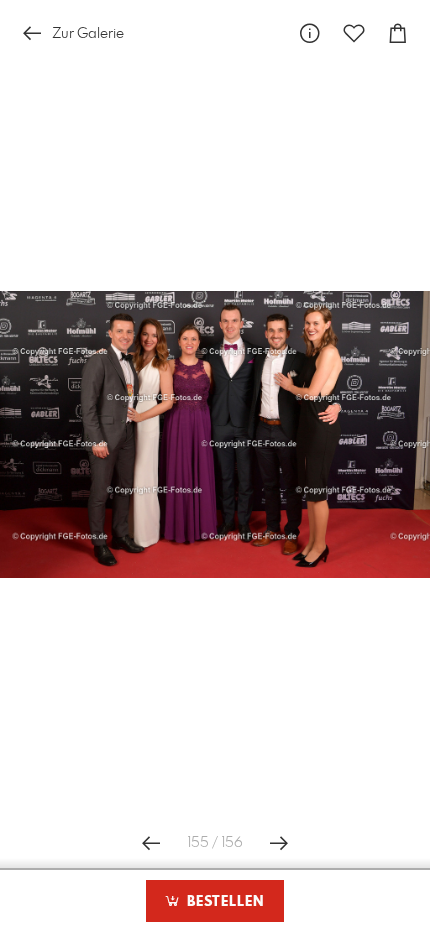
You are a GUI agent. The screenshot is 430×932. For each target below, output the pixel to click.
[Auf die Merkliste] (354, 33)
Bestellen (223, 902)
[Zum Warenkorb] (398, 33)
